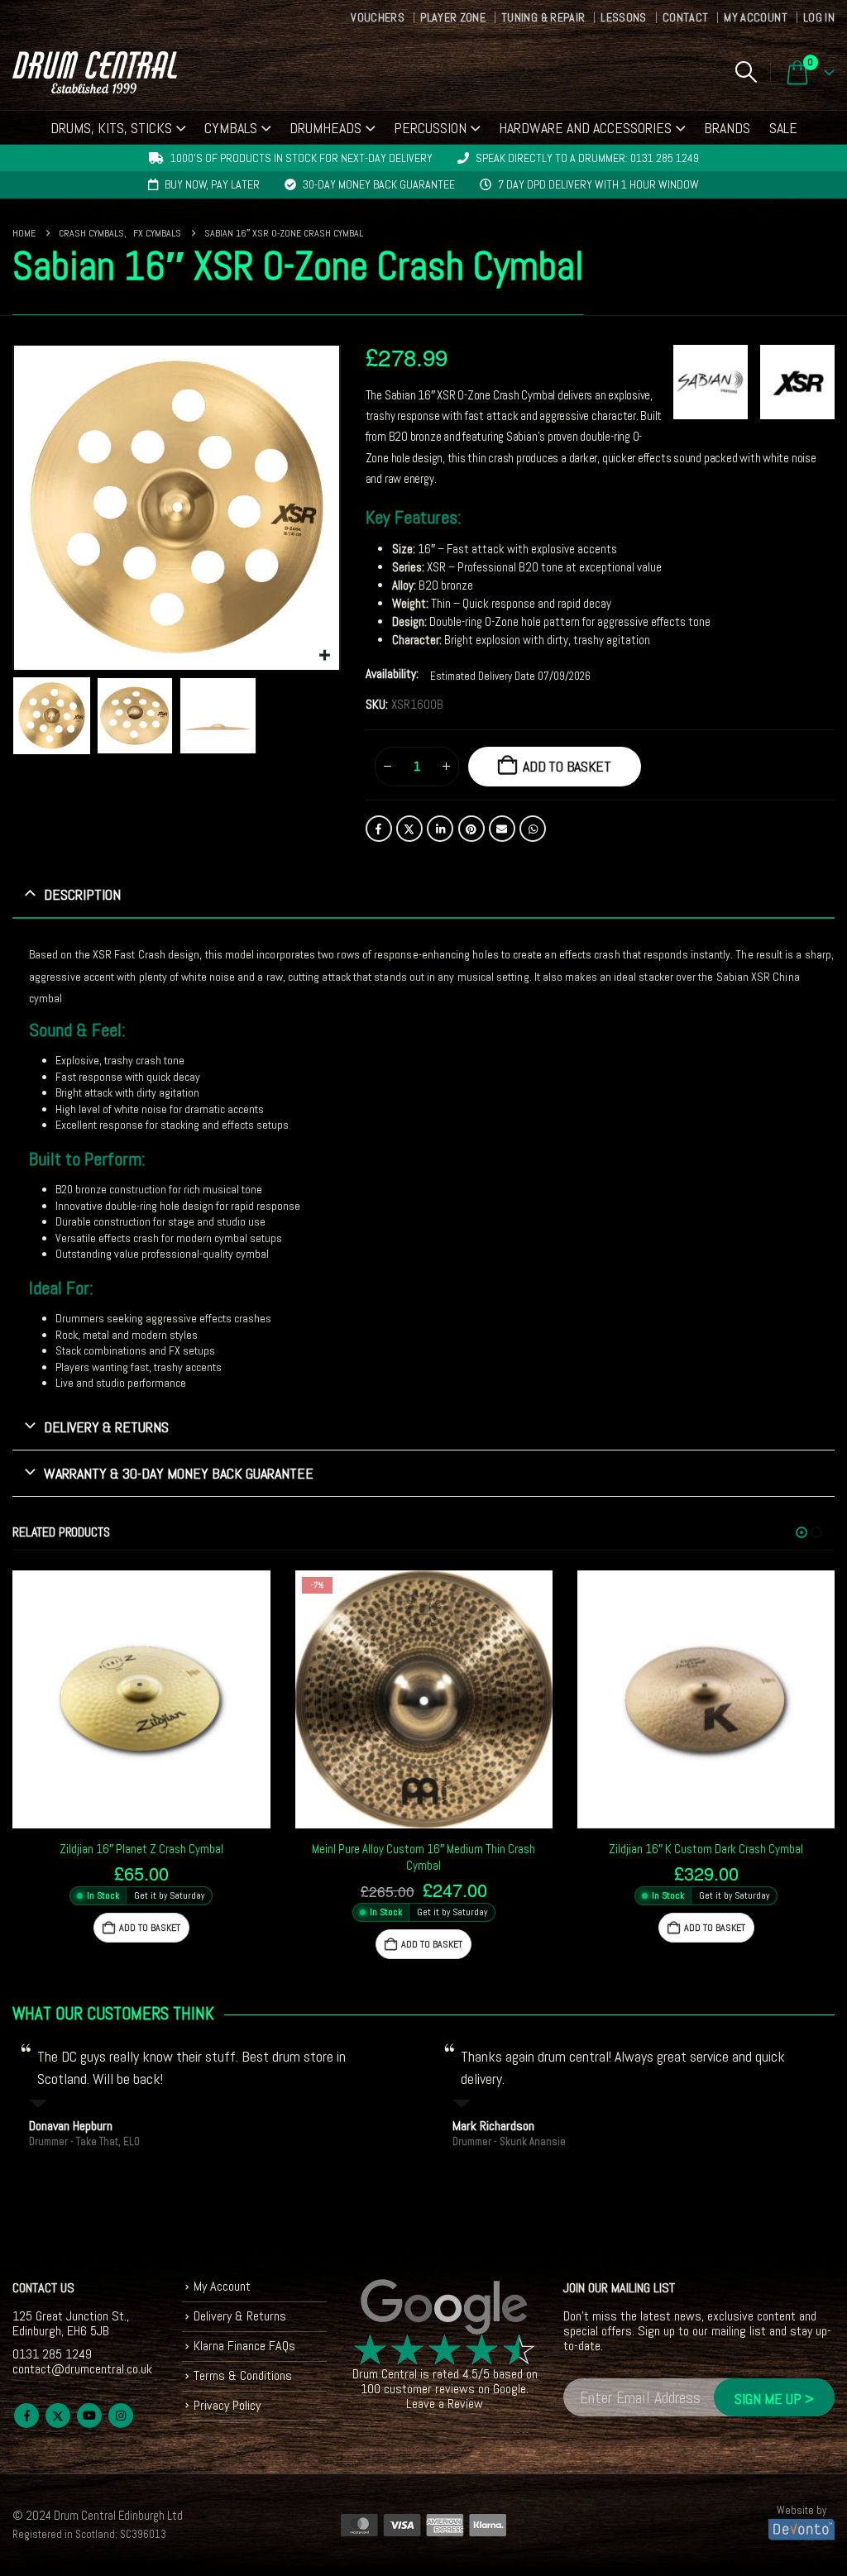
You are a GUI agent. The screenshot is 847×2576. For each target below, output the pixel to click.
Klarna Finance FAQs (244, 2346)
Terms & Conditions (243, 2375)
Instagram (121, 2416)
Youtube (89, 2416)
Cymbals (231, 128)
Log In (819, 17)
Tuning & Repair (543, 17)
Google (510, 2389)
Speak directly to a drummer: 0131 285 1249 (587, 158)
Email (502, 829)
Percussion (430, 128)
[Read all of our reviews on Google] (445, 2308)
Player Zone (453, 17)
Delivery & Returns (240, 2316)
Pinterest (471, 829)
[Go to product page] (141, 1699)
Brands (727, 128)
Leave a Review (445, 2404)
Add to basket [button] (150, 1928)
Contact (685, 17)
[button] (746, 72)
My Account (756, 17)
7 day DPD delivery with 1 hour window (598, 184)
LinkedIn (440, 829)
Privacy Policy (227, 2405)
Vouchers (378, 17)
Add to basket (567, 766)
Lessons (623, 17)
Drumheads (325, 128)
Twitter (409, 829)
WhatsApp (533, 829)
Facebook (379, 829)
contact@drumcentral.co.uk (82, 2369)
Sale (783, 128)
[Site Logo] (95, 72)
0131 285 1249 (52, 2354)
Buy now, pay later (212, 184)
